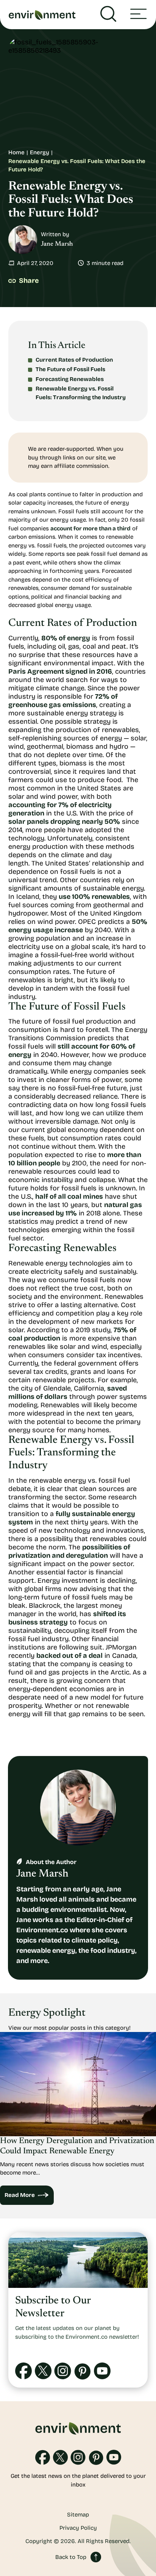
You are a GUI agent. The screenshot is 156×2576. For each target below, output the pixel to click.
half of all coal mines (69, 1196)
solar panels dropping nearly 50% (64, 822)
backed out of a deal (69, 1656)
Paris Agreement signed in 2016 (60, 671)
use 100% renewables (94, 897)
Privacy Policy (78, 2528)
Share (29, 281)
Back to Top (71, 2557)
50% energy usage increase (78, 926)
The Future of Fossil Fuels (70, 369)
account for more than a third (90, 528)
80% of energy (66, 638)
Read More (20, 2195)
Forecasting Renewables (70, 379)
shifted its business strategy (67, 1618)
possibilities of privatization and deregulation (69, 1551)
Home (16, 152)
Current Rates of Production (74, 360)
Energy (40, 152)
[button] (138, 15)
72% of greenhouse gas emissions (63, 701)
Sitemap (78, 2515)
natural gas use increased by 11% (75, 1209)
